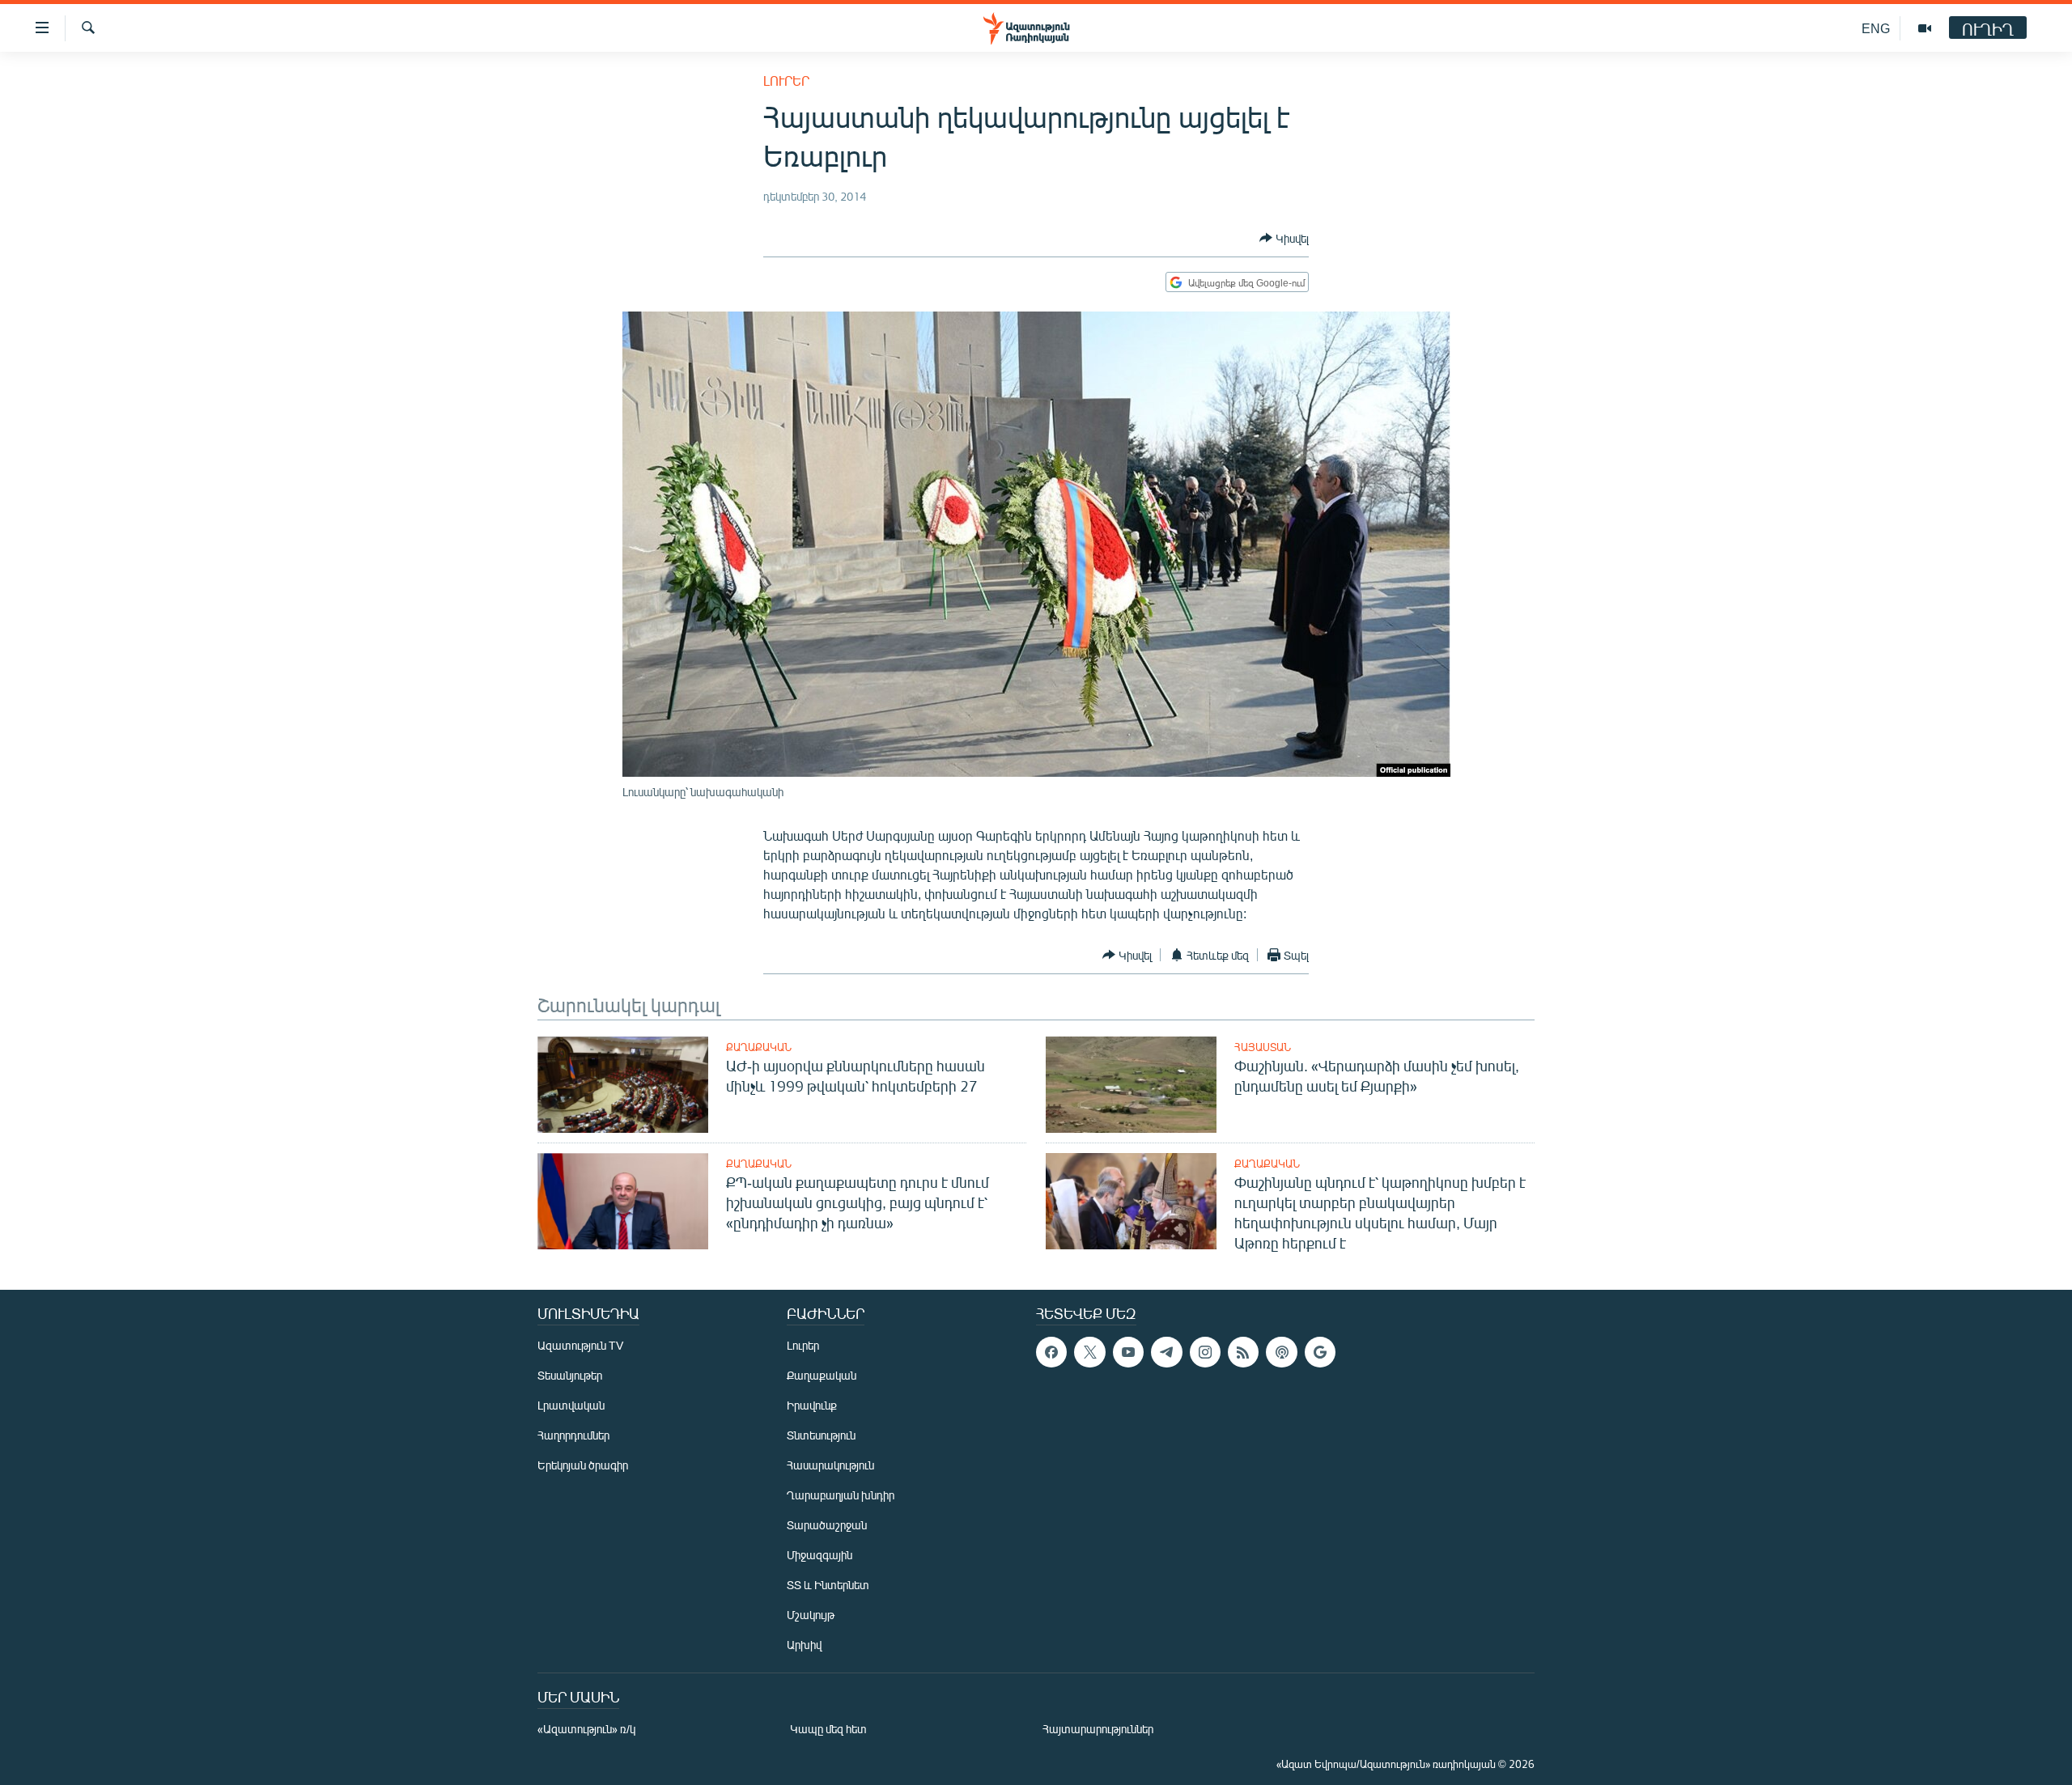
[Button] (1284, 238)
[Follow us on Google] (1320, 1352)
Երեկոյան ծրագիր (583, 1465)
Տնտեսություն (821, 1435)
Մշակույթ (811, 1615)
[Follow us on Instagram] (1205, 1352)
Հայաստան (1263, 1047)
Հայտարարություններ (1098, 1729)
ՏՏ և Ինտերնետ (828, 1585)
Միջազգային (819, 1555)
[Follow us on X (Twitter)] (1089, 1352)
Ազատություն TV (580, 1345)
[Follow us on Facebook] (1051, 1352)
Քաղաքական (759, 1047)
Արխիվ (804, 1645)
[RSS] (1243, 1352)
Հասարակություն (830, 1465)
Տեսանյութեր (570, 1375)
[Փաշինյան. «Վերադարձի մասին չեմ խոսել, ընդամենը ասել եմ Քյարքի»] (1131, 1085)
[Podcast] (1281, 1352)
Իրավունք (812, 1405)
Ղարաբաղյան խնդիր (841, 1495)
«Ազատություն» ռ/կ (586, 1729)
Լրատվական (571, 1405)
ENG (1876, 28)
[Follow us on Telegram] (1166, 1352)
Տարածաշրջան (827, 1525)
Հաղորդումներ (573, 1435)
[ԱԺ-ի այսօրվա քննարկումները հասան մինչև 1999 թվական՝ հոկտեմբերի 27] (623, 1085)
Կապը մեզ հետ (828, 1729)
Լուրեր (786, 81)
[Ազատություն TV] (1925, 28)
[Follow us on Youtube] (1128, 1352)
